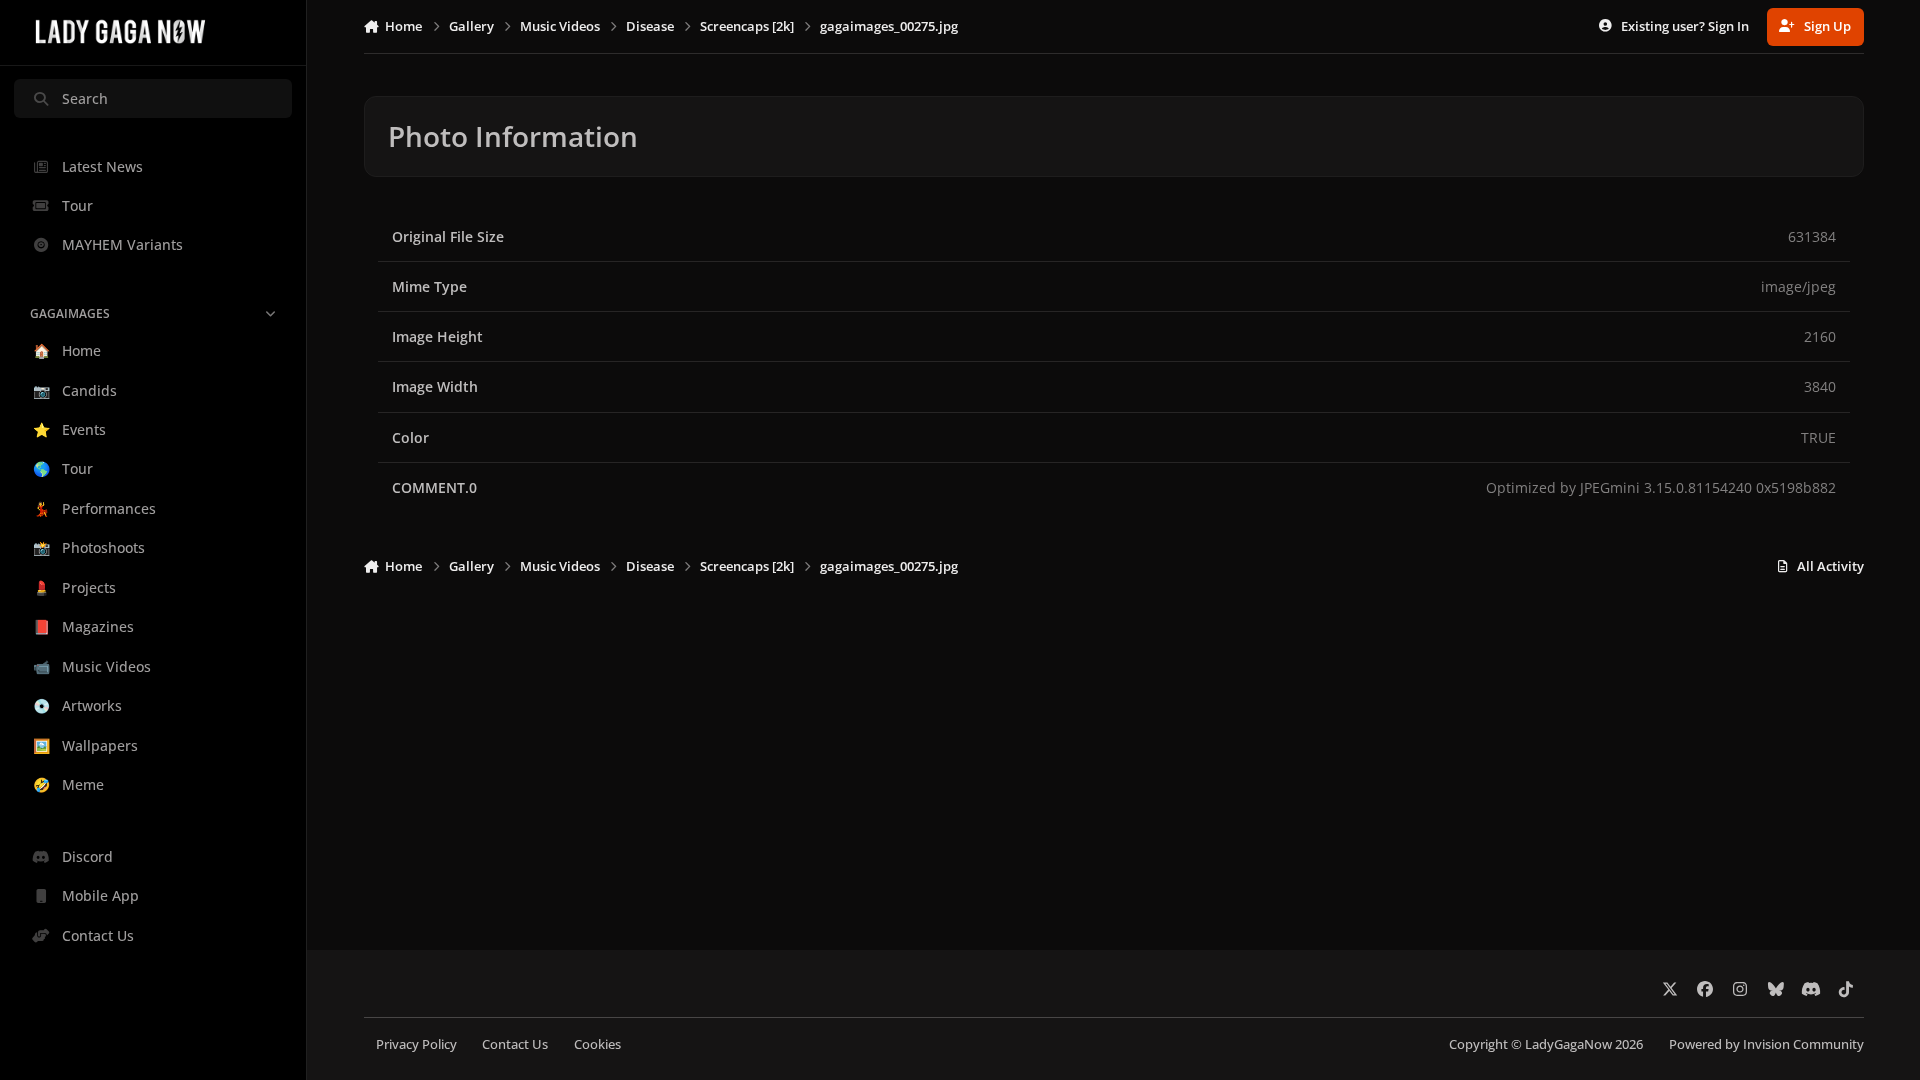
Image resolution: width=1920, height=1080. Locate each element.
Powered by (1766, 1044)
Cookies (597, 1044)
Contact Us (515, 1044)
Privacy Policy (416, 1044)
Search (85, 98)
